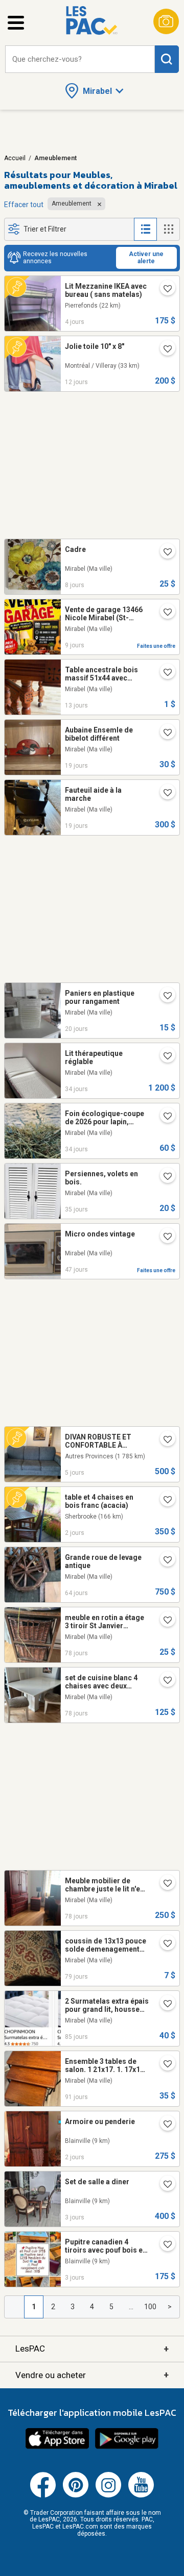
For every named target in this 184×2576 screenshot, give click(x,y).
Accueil (15, 158)
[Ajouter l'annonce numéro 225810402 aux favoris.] (164, 553)
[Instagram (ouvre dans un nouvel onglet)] (108, 2495)
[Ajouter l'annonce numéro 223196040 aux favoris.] (164, 1944)
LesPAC (92, 2349)
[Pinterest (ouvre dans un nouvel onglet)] (76, 2495)
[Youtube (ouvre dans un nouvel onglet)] (141, 2495)
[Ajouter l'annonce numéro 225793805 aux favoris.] (164, 613)
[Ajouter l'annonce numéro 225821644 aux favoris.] (164, 1441)
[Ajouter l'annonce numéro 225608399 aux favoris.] (164, 350)
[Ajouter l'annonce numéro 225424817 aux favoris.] (164, 734)
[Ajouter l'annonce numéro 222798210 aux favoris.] (164, 2065)
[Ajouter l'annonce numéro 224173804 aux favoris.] (164, 1238)
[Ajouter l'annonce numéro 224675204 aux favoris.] (164, 1117)
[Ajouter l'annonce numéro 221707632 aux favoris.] (164, 1177)
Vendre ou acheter (92, 2375)
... (131, 2307)
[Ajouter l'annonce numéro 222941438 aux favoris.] (164, 2005)
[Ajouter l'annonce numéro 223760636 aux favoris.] (164, 290)
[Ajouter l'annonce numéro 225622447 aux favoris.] (164, 673)
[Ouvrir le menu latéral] (16, 23)
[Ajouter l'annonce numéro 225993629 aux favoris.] (164, 2185)
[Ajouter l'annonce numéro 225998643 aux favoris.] (164, 1501)
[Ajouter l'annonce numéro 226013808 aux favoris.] (164, 2125)
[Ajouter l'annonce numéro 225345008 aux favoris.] (164, 794)
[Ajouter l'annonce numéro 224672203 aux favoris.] (164, 1057)
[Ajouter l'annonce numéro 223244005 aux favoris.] (164, 1621)
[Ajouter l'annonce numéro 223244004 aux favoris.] (164, 1681)
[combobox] (80, 59)
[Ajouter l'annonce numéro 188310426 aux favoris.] (164, 2245)
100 (150, 2307)
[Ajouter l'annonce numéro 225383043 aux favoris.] (164, 997)
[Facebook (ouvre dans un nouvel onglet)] (43, 2495)
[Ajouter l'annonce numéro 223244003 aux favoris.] (164, 1884)
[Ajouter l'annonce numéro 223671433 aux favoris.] (164, 1561)
